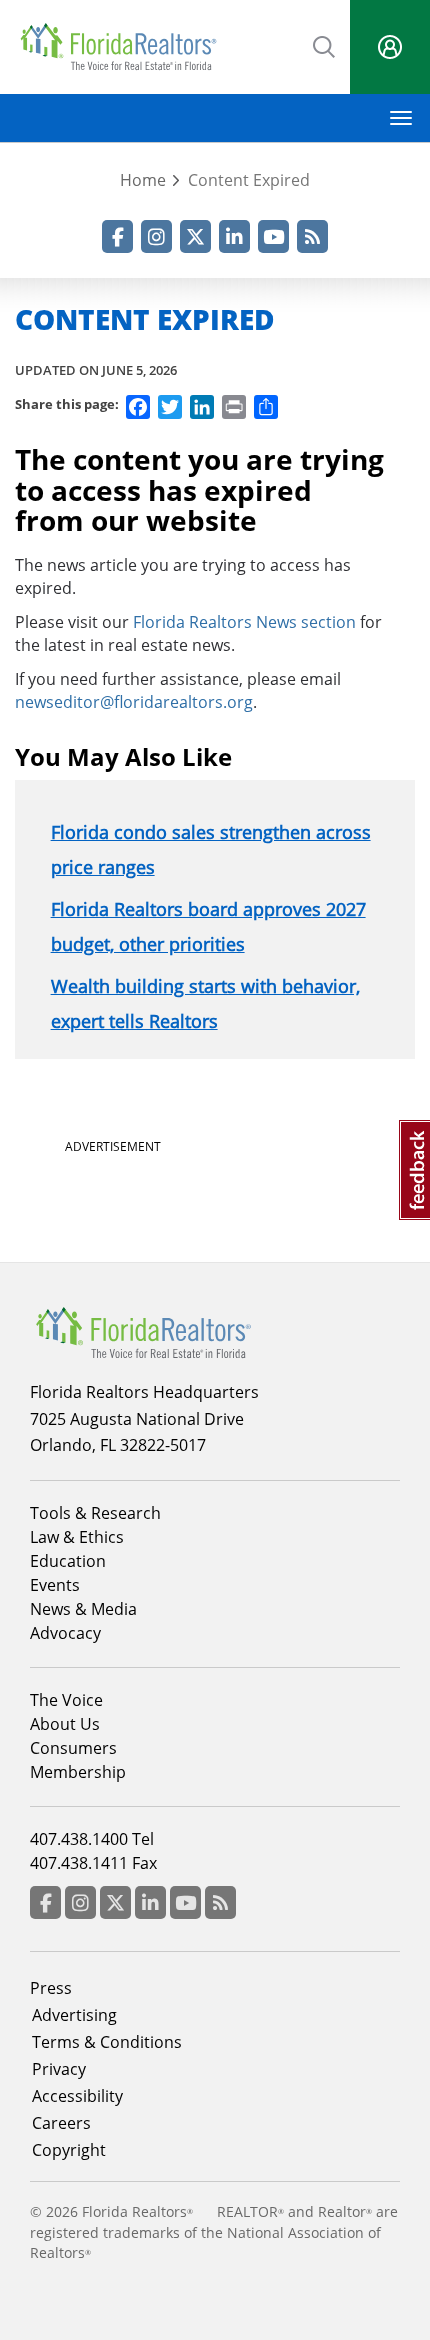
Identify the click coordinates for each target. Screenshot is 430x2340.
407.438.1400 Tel (92, 1839)
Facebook (117, 236)
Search (325, 45)
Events (55, 1585)
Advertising (74, 2015)
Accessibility (77, 2096)
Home (143, 180)
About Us (65, 1724)
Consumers (73, 1748)
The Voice (66, 1700)
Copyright (69, 2150)
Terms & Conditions (107, 2042)
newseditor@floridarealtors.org (134, 702)
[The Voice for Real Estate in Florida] (143, 1331)
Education (68, 1561)
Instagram (156, 236)
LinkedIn (234, 236)
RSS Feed (312, 236)
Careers (61, 2123)
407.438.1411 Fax (93, 1863)
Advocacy (65, 1633)
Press (51, 1988)
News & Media (83, 1609)
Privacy (59, 2069)
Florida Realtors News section (244, 622)
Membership (78, 1772)
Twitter (195, 236)
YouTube (273, 236)
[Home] (118, 47)
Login (390, 47)
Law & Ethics (77, 1537)
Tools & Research (95, 1513)
